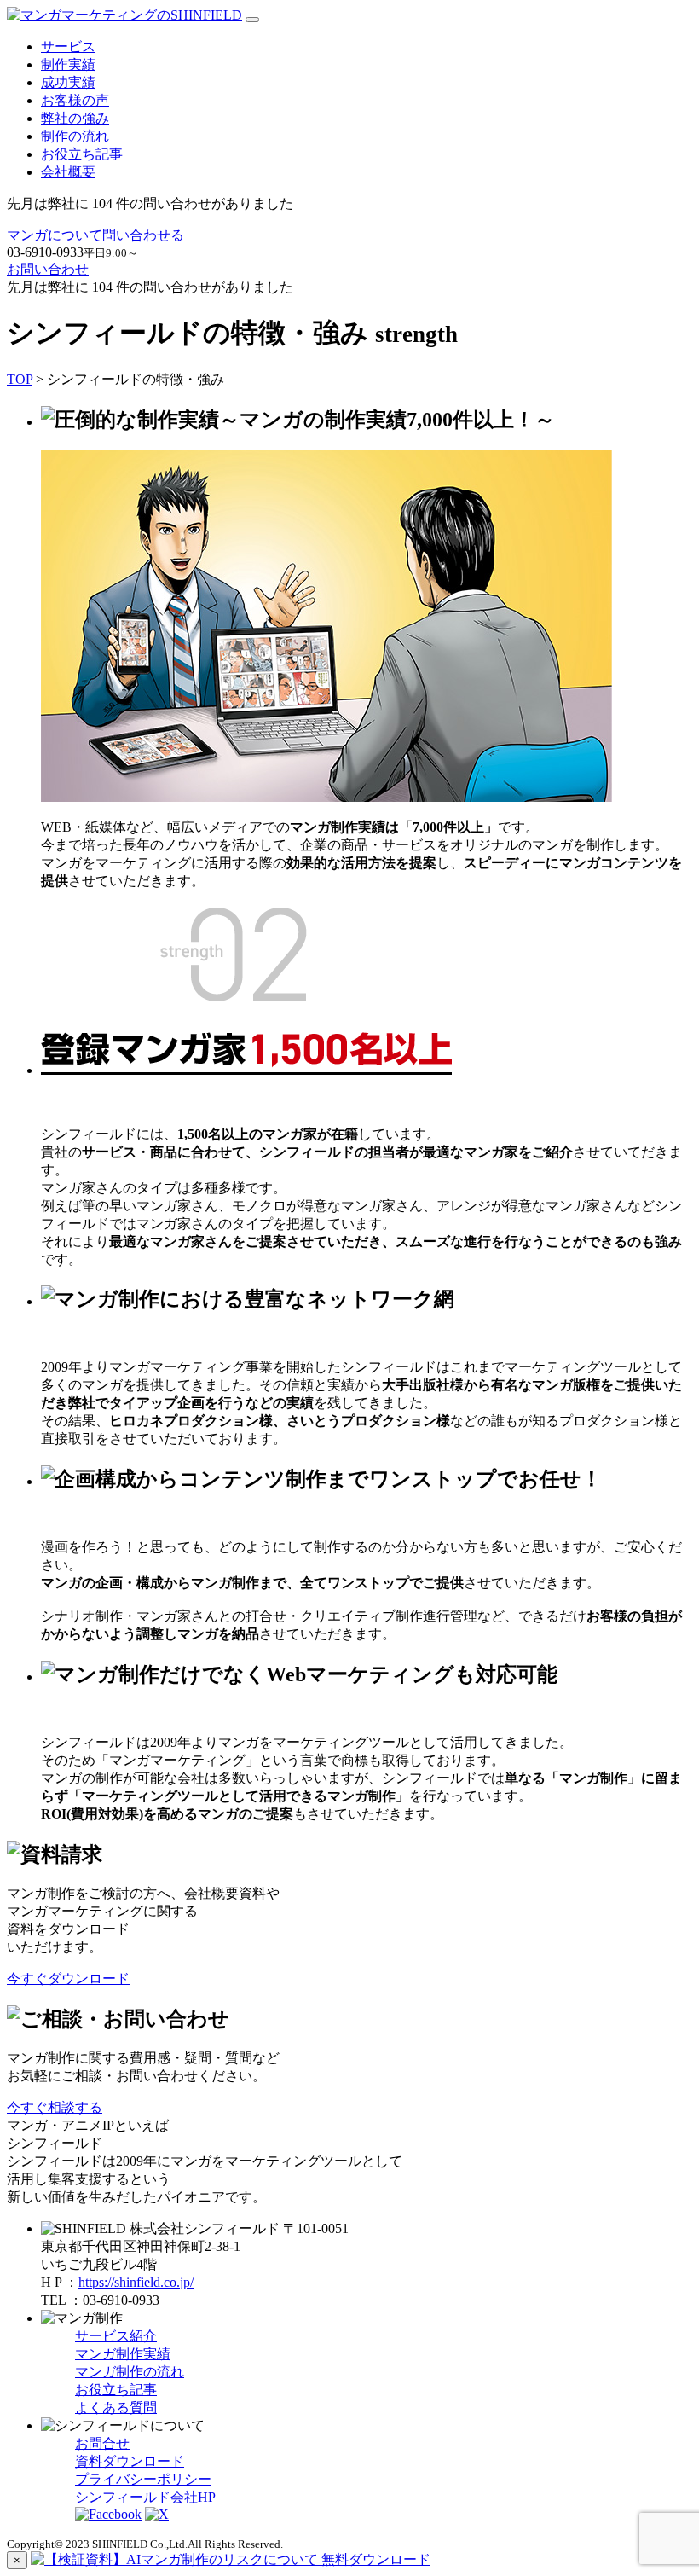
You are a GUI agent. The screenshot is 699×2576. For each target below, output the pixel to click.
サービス (68, 46)
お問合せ (102, 2443)
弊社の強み (75, 118)
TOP (20, 379)
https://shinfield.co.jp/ (136, 2282)
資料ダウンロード (130, 2461)
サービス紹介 (116, 2336)
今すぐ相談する (55, 2107)
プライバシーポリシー (143, 2479)
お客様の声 (75, 100)
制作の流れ (75, 136)
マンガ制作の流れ (130, 2372)
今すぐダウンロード (68, 1978)
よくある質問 (116, 2408)
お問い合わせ (48, 269)
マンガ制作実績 (123, 2354)
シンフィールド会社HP (145, 2497)
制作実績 (68, 64)
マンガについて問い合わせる (95, 235)
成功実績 (68, 82)
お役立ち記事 (82, 154)
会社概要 (68, 172)
